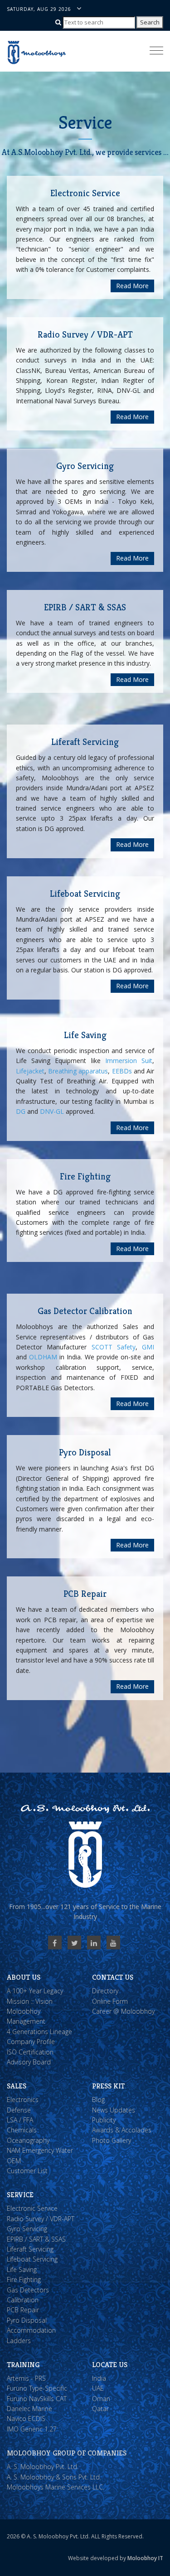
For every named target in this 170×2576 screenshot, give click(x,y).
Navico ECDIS (26, 2419)
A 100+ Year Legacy (35, 1991)
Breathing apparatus (78, 1071)
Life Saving (22, 2269)
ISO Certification (30, 2052)
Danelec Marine (29, 2409)
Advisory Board (29, 2062)
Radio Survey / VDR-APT (41, 2219)
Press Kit (108, 2086)
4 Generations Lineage (39, 2032)
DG (21, 1111)
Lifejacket (30, 1071)
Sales (17, 2086)
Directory (105, 1991)
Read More (132, 286)
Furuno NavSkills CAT (37, 2399)
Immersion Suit (129, 1061)
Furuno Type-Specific (37, 2388)
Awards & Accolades (122, 2130)
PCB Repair (23, 2310)
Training (23, 2365)
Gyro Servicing (27, 2229)
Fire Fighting (24, 2279)
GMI (148, 1347)
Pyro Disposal (27, 2320)
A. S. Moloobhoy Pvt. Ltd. (43, 2467)
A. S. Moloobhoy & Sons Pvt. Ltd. (54, 2477)
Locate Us (110, 2365)
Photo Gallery (112, 2140)
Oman (101, 2399)
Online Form (110, 2001)
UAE (98, 2388)
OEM (14, 2161)
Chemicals (22, 2130)
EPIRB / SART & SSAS (36, 2239)
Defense (19, 2110)
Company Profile (31, 2042)
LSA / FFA (20, 2120)
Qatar (100, 2409)
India (99, 2378)
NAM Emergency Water (40, 2150)
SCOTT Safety (114, 1347)
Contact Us (113, 1977)
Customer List (27, 2171)
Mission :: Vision (30, 2001)
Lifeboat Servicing (32, 2259)
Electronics (23, 2100)
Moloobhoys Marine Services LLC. (56, 2487)
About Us (24, 1977)
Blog (98, 2100)
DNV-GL (52, 1111)
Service (20, 2195)
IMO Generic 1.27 (32, 2429)
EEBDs (122, 1071)
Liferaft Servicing (30, 2249)
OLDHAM (43, 1357)
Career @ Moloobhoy (123, 2011)
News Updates (114, 2110)
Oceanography (28, 2140)
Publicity (104, 2120)
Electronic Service (32, 2208)
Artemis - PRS (26, 2378)
